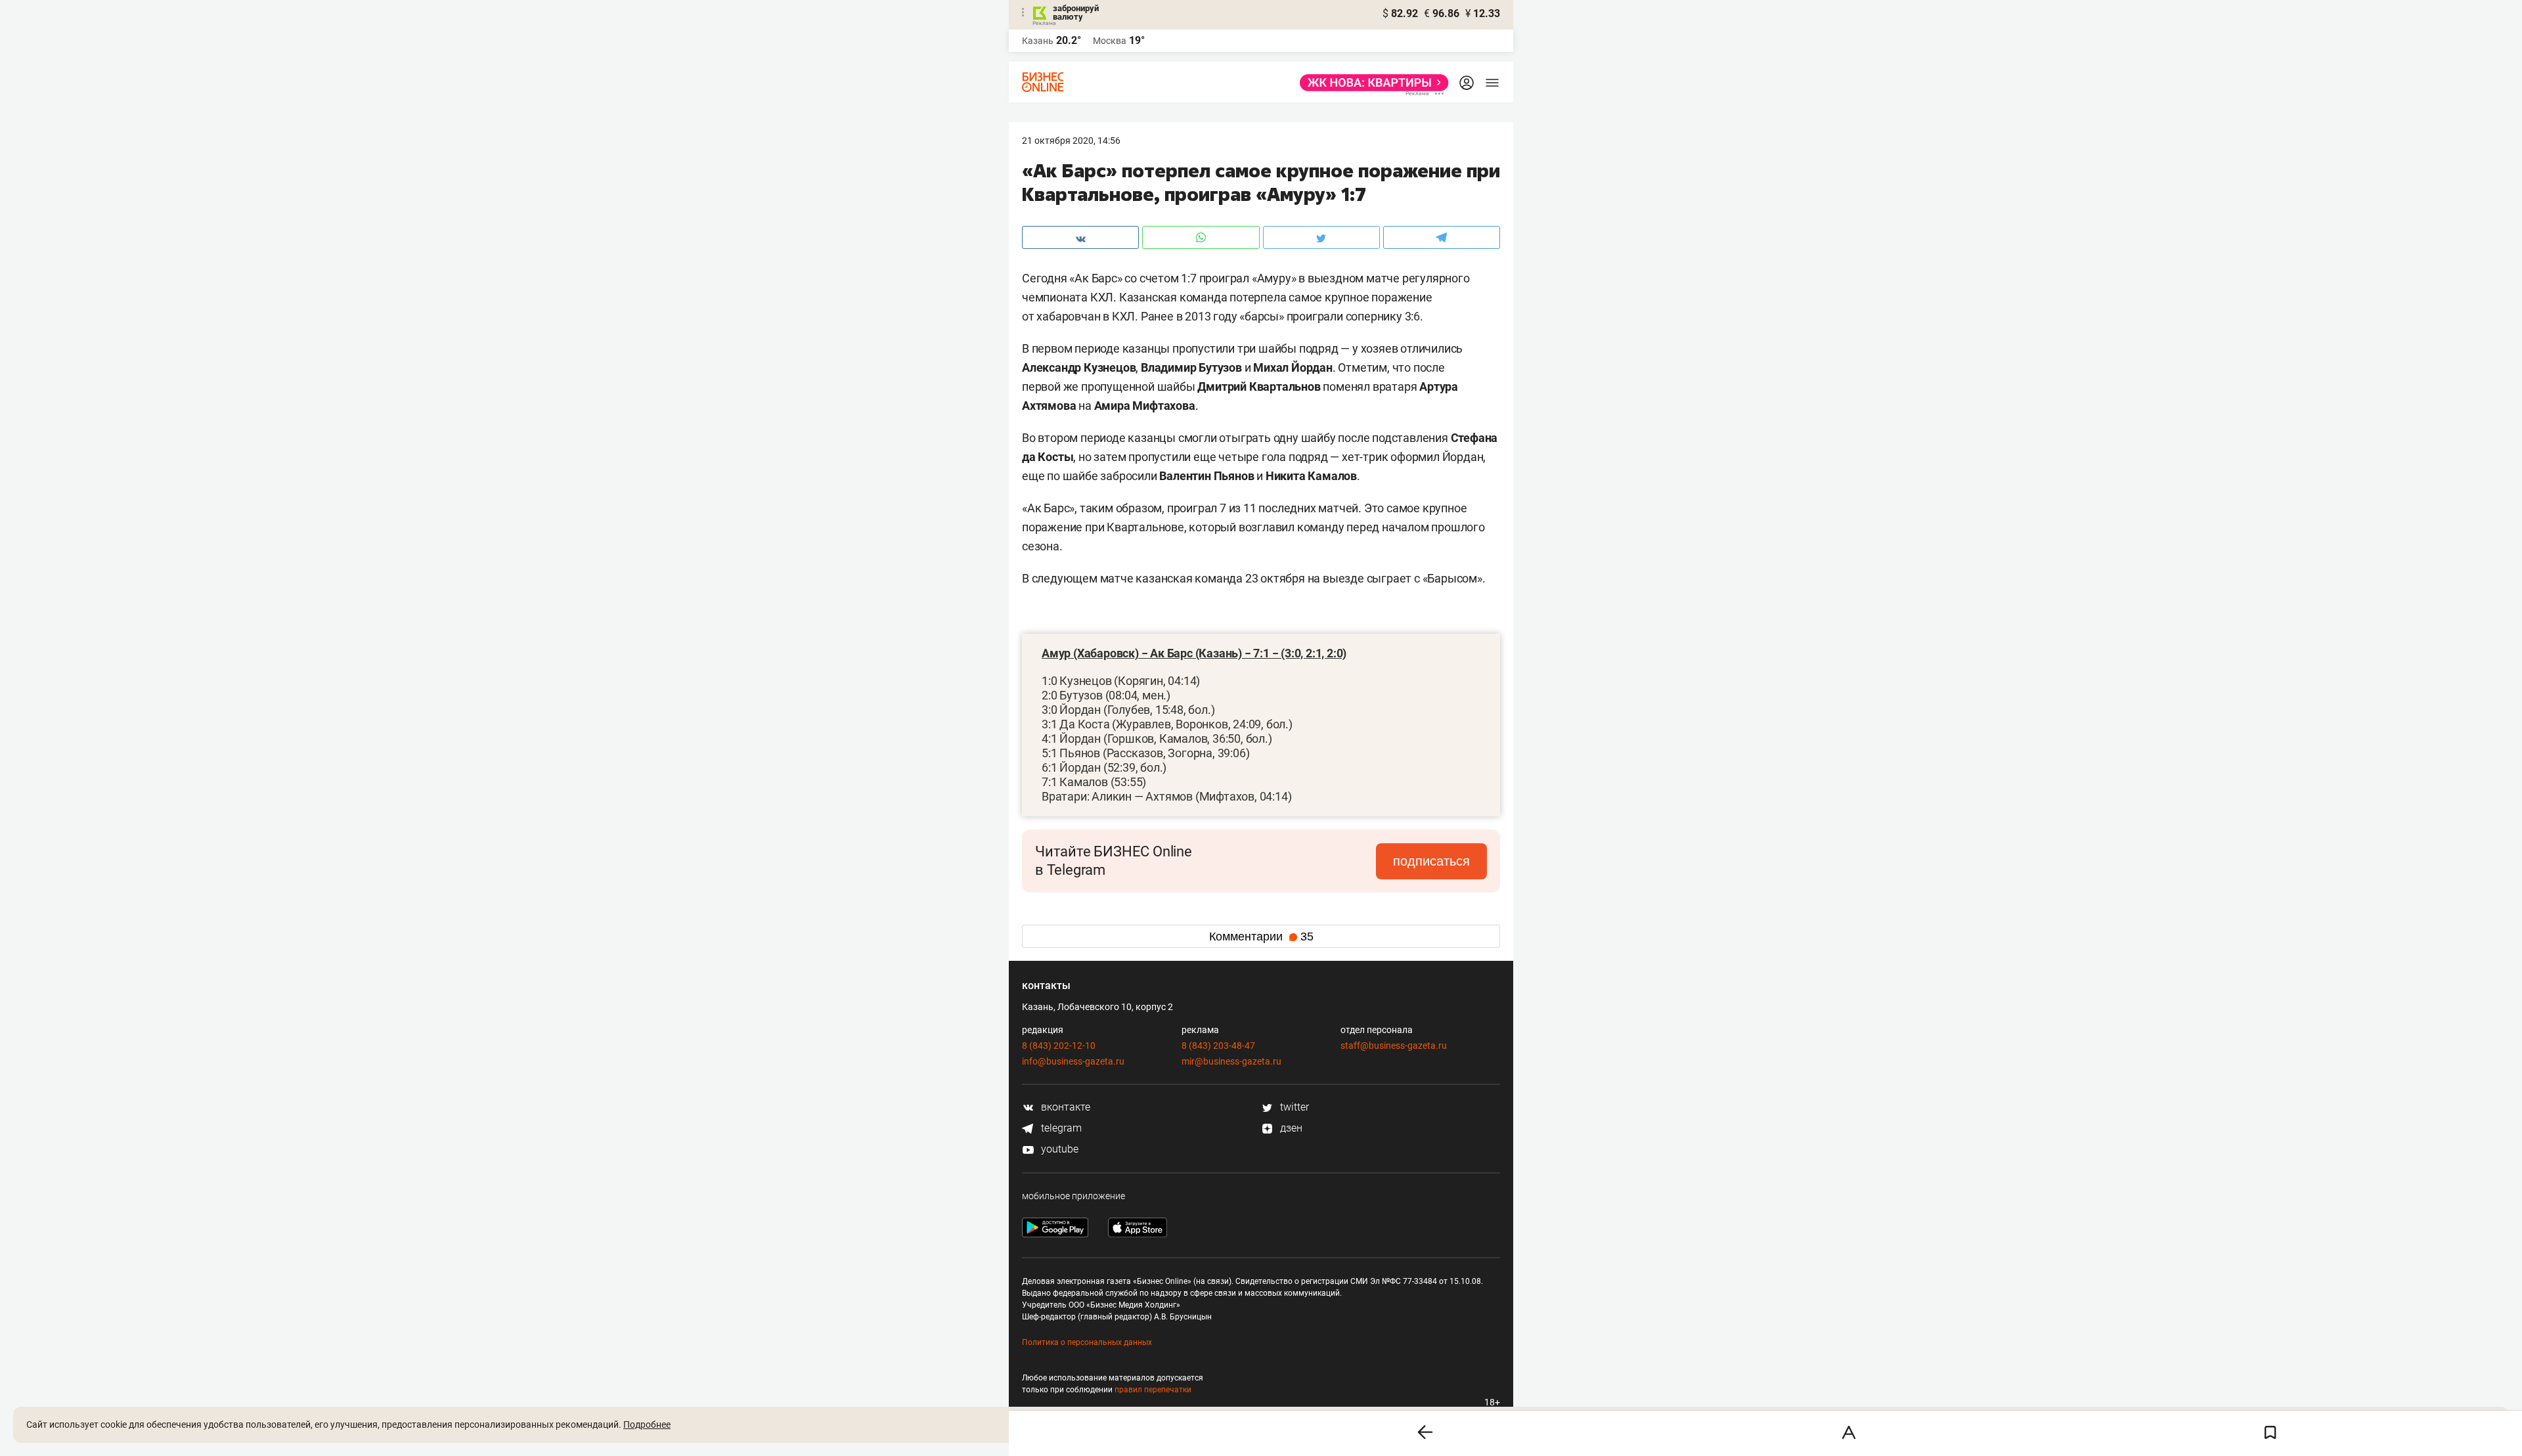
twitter (1293, 1107)
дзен (1290, 1128)
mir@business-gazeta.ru (1231, 1061)
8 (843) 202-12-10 (1059, 1046)
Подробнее (647, 1424)
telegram (1060, 1128)
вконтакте (1064, 1107)
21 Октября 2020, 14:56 (1071, 141)
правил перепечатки (1153, 1390)
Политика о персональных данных (1087, 1342)
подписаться (1431, 861)
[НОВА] (1370, 83)
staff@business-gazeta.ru (1394, 1046)
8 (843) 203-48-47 (1218, 1046)
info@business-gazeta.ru (1073, 1061)
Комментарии (1261, 937)
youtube (1058, 1149)
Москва (1110, 41)
